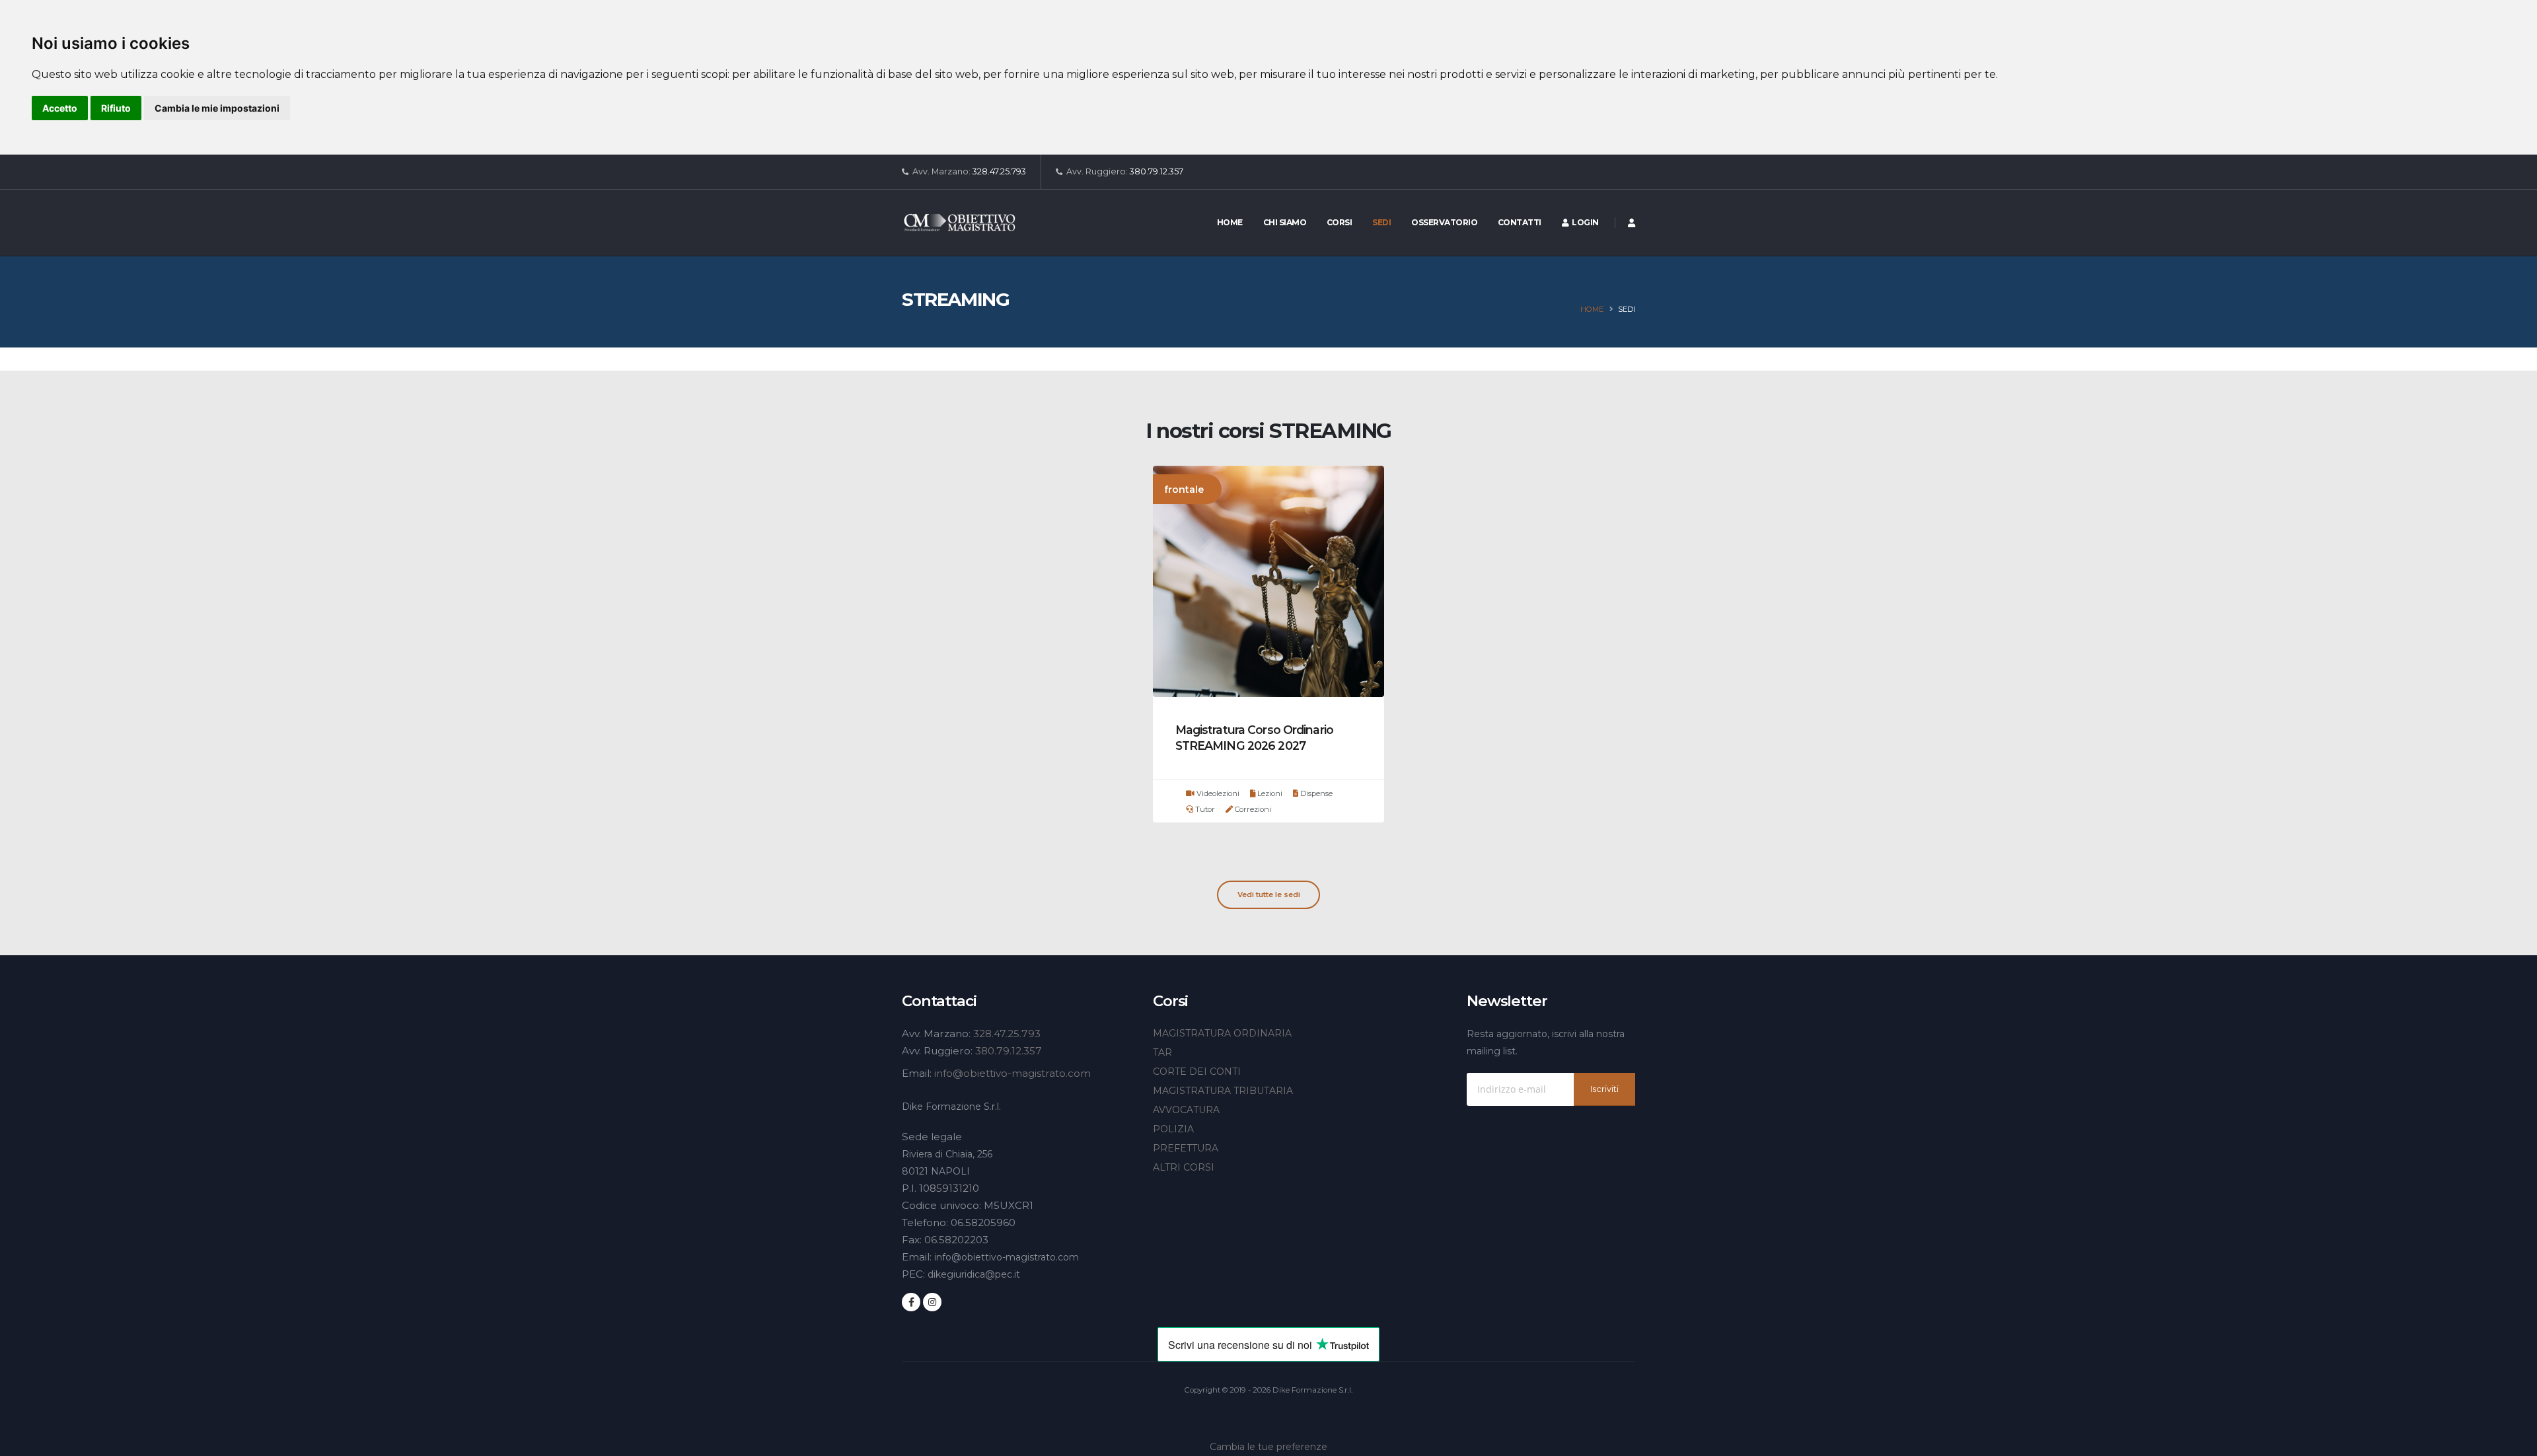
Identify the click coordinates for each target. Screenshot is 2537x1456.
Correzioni (1252, 809)
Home (1230, 222)
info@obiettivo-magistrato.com (1012, 1073)
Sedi (1381, 222)
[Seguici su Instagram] (932, 1302)
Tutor (1204, 809)
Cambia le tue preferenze (1268, 1447)
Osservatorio (1444, 222)
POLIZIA (1173, 1129)
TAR (1162, 1052)
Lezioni (1269, 793)
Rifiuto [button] (116, 108)
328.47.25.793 (999, 171)
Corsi (1340, 222)
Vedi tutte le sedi (1269, 894)
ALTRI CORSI (1184, 1167)
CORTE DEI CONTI (1197, 1072)
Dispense (1315, 793)
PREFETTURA (1186, 1148)
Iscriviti (1604, 1089)
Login (1584, 222)
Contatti (1520, 222)
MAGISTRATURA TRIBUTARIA (1223, 1091)
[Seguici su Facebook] (911, 1302)
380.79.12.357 (1157, 171)
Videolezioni (1217, 793)
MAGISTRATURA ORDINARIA (1222, 1033)
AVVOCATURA (1186, 1110)
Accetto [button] (60, 108)
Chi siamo (1285, 222)
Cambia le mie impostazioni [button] (217, 108)
